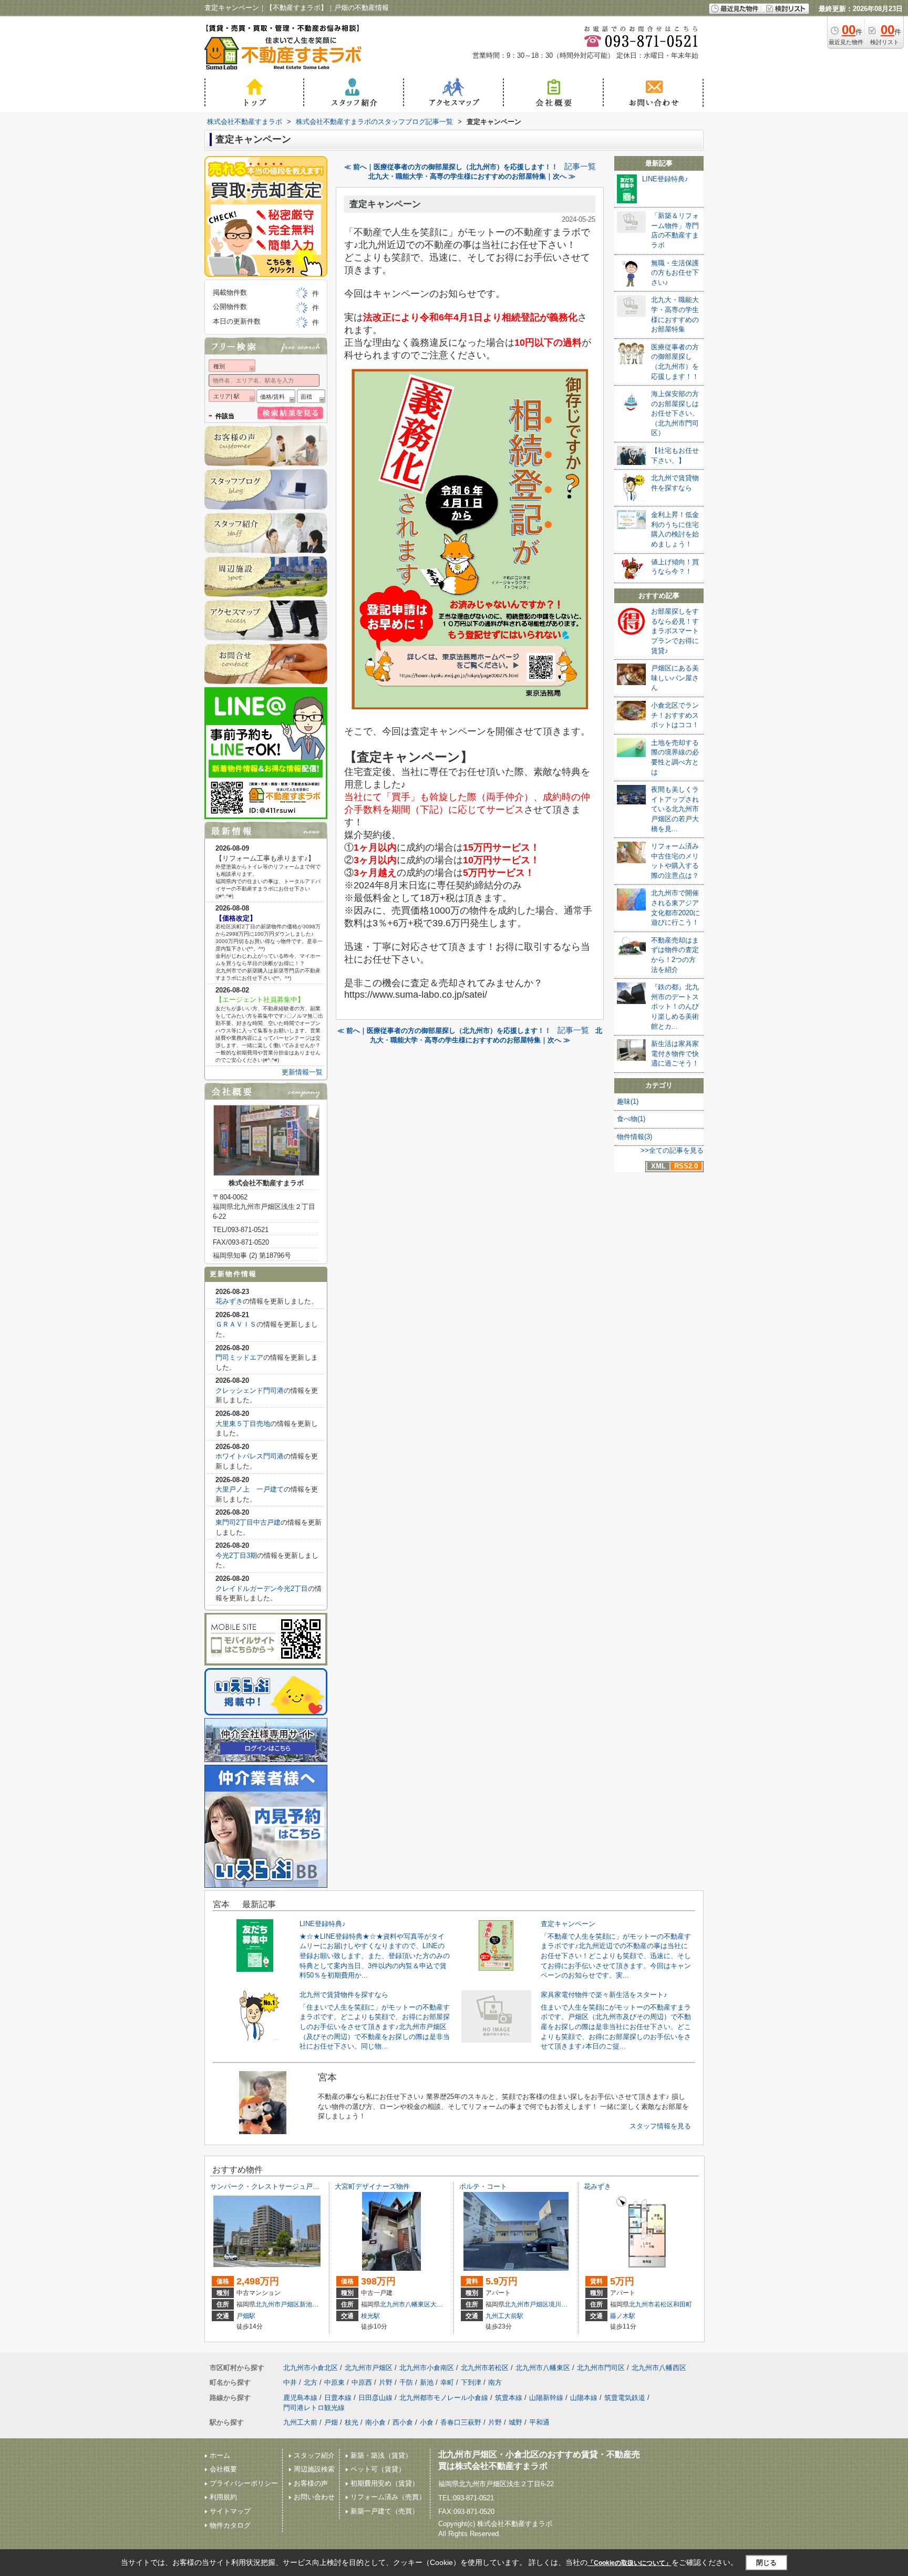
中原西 (362, 2382)
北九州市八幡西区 (659, 2368)
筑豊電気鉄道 (625, 2398)
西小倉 (403, 2422)
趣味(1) (628, 1101)
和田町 (683, 2304)
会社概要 (223, 2469)
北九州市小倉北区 (311, 2368)
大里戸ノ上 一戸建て (250, 1489)
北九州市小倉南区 (427, 2368)
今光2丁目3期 (236, 1555)
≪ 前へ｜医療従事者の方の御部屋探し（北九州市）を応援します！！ (451, 167)
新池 (306, 2304)
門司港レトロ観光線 (314, 2408)
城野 (515, 2422)
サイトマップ (230, 2511)
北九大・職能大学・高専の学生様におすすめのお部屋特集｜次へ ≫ (472, 176)
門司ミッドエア (239, 1357)
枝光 (352, 2422)
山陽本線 (584, 2398)
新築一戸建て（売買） (385, 2511)
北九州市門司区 (601, 2368)
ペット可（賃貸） (378, 2469)
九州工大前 (300, 2422)
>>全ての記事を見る (672, 1150)
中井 (290, 2382)
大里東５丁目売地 (243, 1424)
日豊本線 (338, 2398)
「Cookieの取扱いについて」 (630, 2563)
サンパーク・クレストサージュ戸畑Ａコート (278, 2186)
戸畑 (331, 2422)
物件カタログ (230, 2525)
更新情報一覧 (302, 1072)
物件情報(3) (634, 1137)
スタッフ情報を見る (660, 2126)
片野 (386, 2382)
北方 (311, 2382)
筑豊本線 (509, 2398)
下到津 (471, 2382)
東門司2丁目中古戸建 (248, 1522)
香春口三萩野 (461, 2422)
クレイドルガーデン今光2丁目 (262, 1589)
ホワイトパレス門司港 (250, 1456)
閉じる (766, 2563)
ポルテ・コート (483, 2186)
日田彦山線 (375, 2398)
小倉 (427, 2422)
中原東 (334, 2382)
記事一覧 (580, 167)
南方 (495, 2382)
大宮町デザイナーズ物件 (372, 2186)
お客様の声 (311, 2483)
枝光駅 (370, 2316)
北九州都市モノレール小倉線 (444, 2398)
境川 (555, 2304)
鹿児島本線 (300, 2398)
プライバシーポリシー (244, 2483)
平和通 (539, 2422)
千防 (406, 2382)
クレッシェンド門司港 (250, 1390)
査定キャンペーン (385, 204)
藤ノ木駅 (623, 2316)
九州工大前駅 (504, 2316)
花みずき (229, 1301)
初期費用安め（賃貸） (385, 2483)
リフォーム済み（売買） (388, 2497)
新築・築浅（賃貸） (381, 2455)
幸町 (447, 2382)
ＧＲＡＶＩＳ (236, 1324)
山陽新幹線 (546, 2398)
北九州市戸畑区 (277, 2304)
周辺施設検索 (314, 2469)
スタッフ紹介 (314, 2455)
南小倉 (375, 2422)
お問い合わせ (314, 2497)
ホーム (220, 2455)
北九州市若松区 (651, 2304)
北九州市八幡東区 (405, 2304)
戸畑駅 (246, 2316)
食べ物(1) (631, 1119)
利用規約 (223, 2497)
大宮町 (440, 2304)
